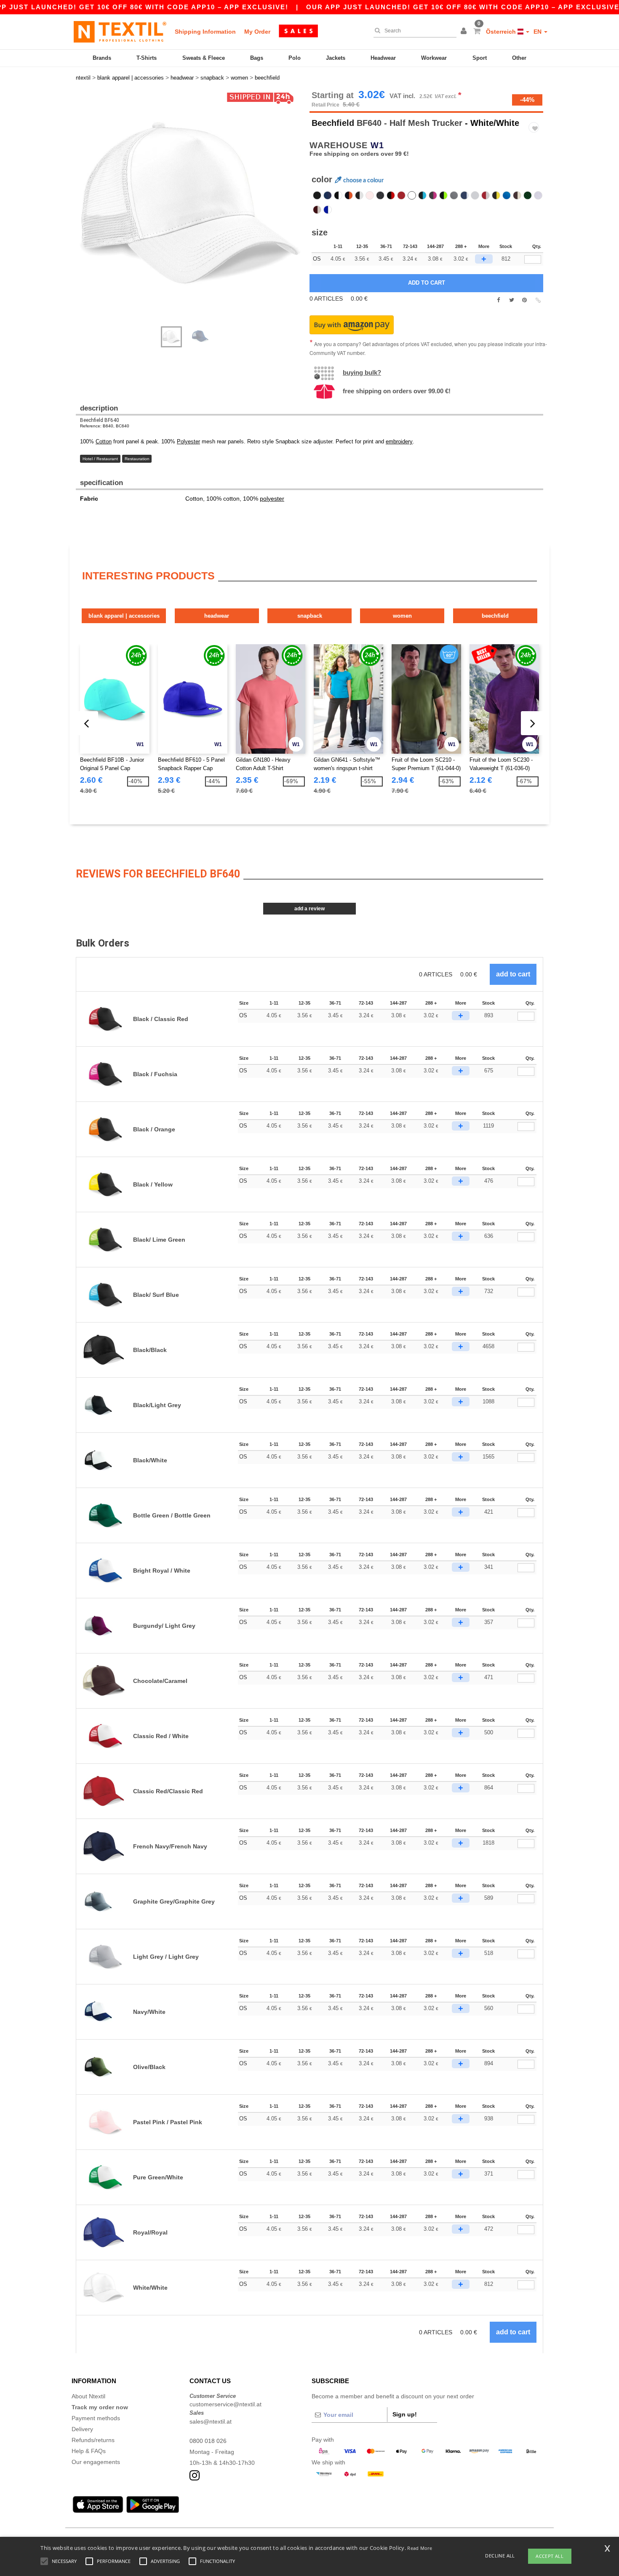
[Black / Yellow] (496, 195)
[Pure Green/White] (538, 195)
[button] (465, 32)
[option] (189, 204)
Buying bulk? (362, 372)
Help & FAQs (89, 2451)
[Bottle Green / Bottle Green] (528, 195)
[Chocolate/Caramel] (517, 195)
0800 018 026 (208, 2441)
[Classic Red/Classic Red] (401, 195)
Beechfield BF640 (100, 420)
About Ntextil (88, 2396)
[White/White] (412, 195)
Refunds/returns (93, 2440)
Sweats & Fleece (204, 58)
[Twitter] (511, 300)
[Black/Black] (317, 195)
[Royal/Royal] (507, 195)
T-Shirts (147, 58)
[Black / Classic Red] (391, 195)
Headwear (383, 58)
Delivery (82, 2429)
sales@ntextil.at (211, 2421)
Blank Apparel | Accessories (124, 616)
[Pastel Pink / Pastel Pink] (370, 195)
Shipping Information (205, 32)
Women (402, 616)
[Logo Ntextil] (120, 32)
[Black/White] (338, 195)
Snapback (310, 616)
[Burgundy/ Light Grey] (317, 210)
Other (519, 58)
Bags (257, 58)
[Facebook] (498, 300)
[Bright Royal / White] (328, 210)
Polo (295, 58)
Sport (480, 58)
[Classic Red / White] (486, 195)
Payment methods (96, 2418)
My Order (257, 32)
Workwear (434, 58)
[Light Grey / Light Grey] (475, 195)
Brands (102, 58)
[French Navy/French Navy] (328, 195)
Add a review (309, 909)
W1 (377, 145)
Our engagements (96, 2462)
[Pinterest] (524, 300)
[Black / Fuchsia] (433, 195)
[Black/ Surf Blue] (422, 195)
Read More (420, 2548)
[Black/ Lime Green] (443, 195)
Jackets (336, 58)
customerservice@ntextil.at (225, 2404)
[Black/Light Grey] (359, 195)
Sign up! (405, 2414)
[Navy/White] (464, 195)
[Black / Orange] (349, 195)
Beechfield (333, 123)
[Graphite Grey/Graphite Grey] (454, 195)
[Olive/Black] (380, 195)
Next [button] (82, 213)
